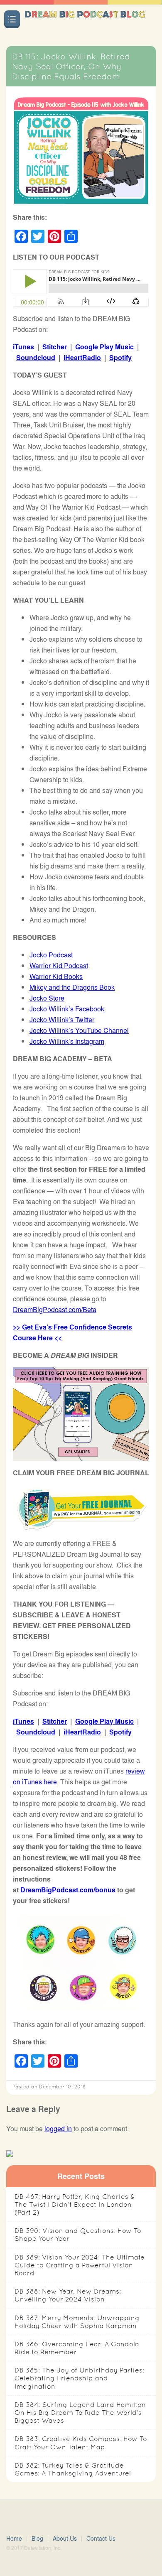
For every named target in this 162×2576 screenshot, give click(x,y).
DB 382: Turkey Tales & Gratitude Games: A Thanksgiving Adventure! (73, 2469)
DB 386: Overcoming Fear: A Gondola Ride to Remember (77, 2348)
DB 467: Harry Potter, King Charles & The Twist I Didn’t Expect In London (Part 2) (75, 2204)
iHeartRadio (82, 357)
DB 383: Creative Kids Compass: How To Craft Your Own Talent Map (81, 2443)
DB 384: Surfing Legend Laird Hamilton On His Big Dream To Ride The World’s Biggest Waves (80, 2413)
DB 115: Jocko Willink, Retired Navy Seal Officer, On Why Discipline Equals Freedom (71, 66)
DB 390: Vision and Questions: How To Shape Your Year (78, 2235)
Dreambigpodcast (85, 22)
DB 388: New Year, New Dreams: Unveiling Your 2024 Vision (68, 2295)
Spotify (120, 357)
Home (14, 2538)
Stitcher (55, 347)
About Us (65, 2538)
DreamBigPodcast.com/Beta (55, 1309)
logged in (58, 2128)
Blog (37, 2538)
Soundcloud (36, 357)
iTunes (23, 347)
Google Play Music (104, 347)
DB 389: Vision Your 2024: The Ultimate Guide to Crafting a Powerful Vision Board (80, 2265)
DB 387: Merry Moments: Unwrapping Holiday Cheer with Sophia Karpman (77, 2322)
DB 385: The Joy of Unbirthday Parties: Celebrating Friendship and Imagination (79, 2378)
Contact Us (101, 2538)
